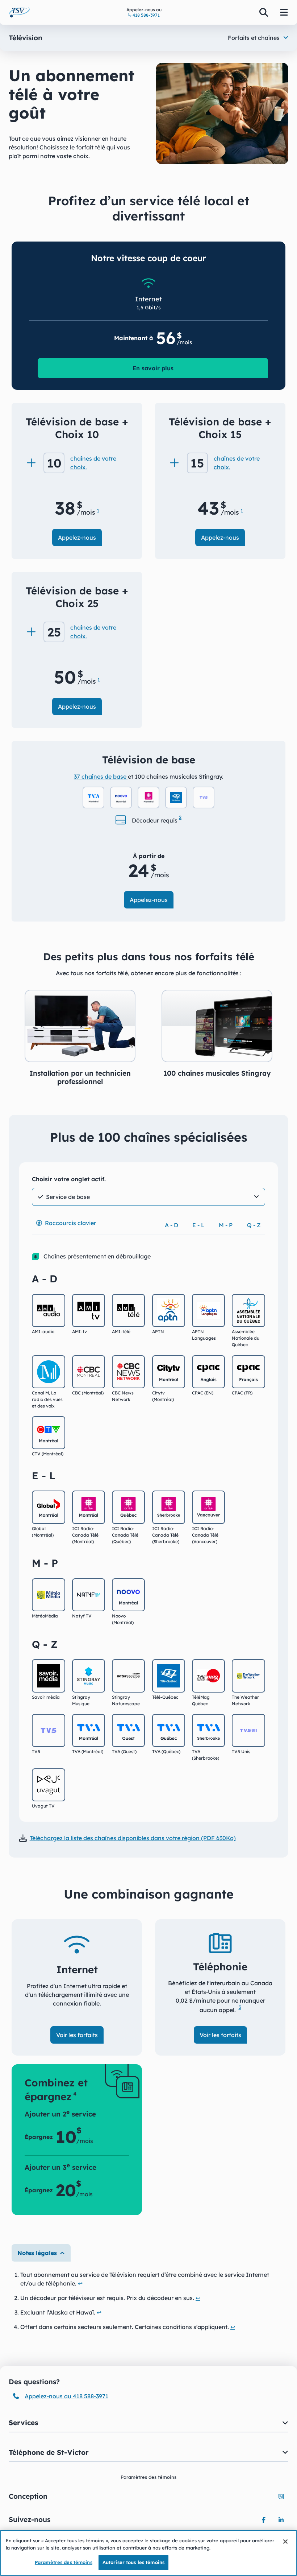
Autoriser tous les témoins (133, 2562)
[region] (148, 2553)
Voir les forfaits (77, 2035)
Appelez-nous (77, 537)
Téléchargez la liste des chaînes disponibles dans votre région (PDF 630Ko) (133, 1838)
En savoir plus (153, 368)
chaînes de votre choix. (93, 463)
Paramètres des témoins (64, 2562)
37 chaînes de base (101, 776)
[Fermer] (285, 2542)
